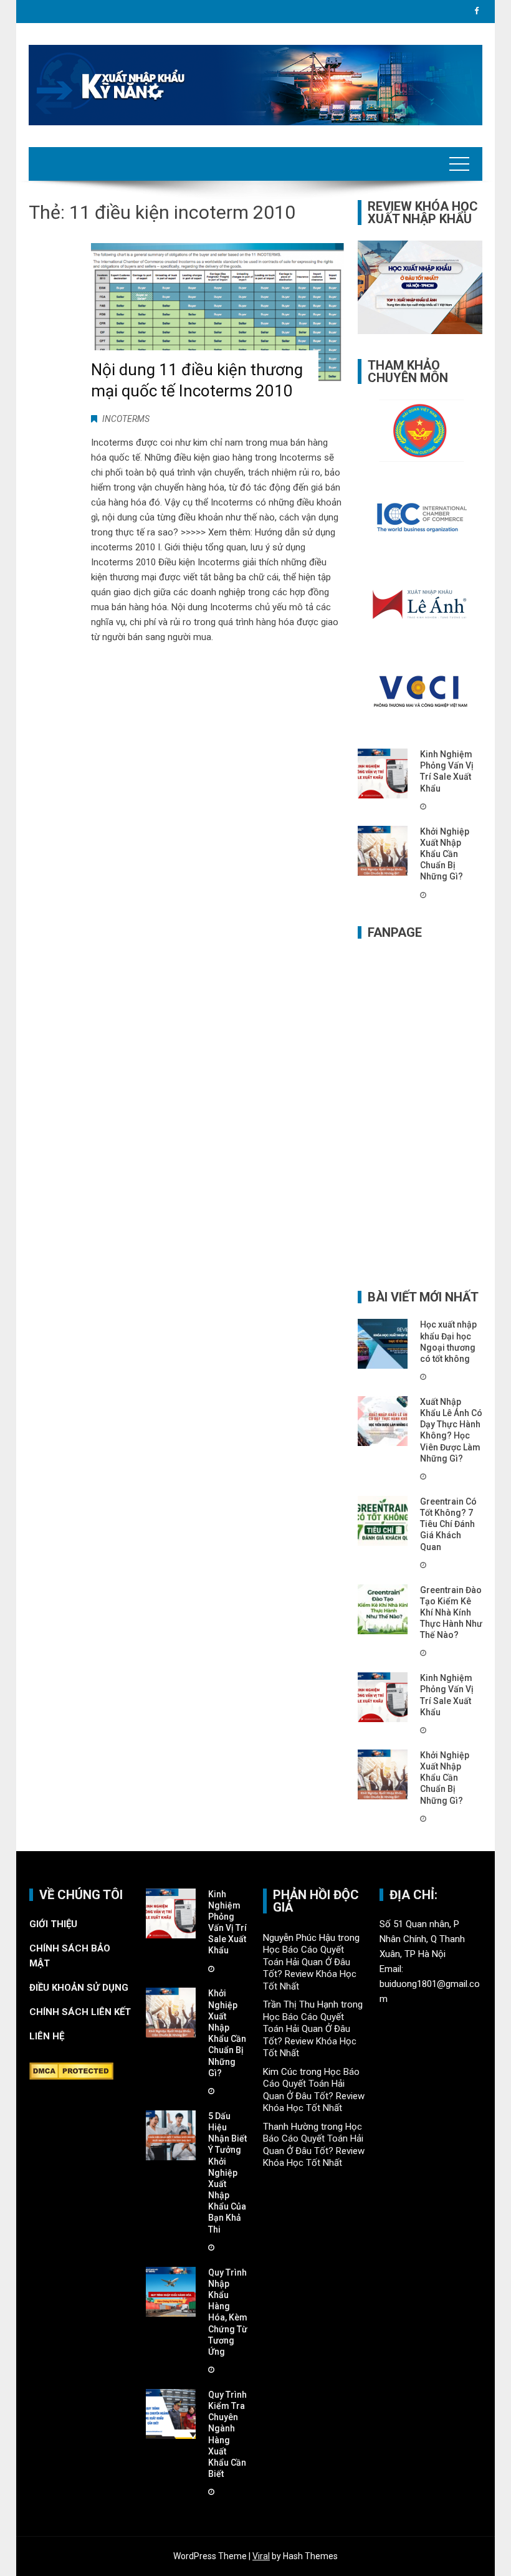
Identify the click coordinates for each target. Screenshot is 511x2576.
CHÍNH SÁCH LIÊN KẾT (80, 2012)
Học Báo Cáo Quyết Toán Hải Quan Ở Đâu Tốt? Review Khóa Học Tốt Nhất (310, 1968)
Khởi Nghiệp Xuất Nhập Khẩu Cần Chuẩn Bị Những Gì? (445, 854)
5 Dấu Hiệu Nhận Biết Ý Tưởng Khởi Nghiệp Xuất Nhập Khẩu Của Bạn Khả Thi (227, 2173)
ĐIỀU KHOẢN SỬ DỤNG (79, 1988)
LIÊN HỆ (48, 2036)
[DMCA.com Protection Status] (71, 2071)
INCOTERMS (126, 419)
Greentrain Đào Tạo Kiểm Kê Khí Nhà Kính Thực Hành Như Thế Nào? (451, 1613)
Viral (261, 2556)
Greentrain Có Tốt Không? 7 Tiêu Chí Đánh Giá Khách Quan (448, 1524)
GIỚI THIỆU (53, 1924)
